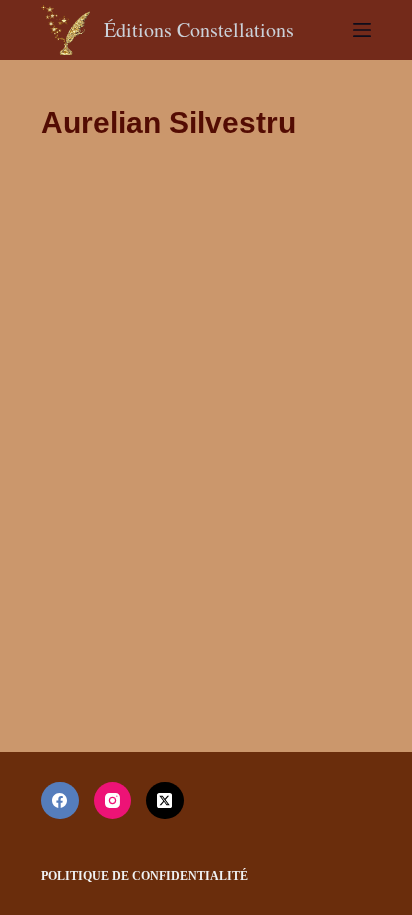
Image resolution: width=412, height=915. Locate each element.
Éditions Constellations (199, 29)
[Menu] (362, 30)
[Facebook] (60, 801)
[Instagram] (113, 801)
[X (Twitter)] (165, 801)
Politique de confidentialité (144, 876)
